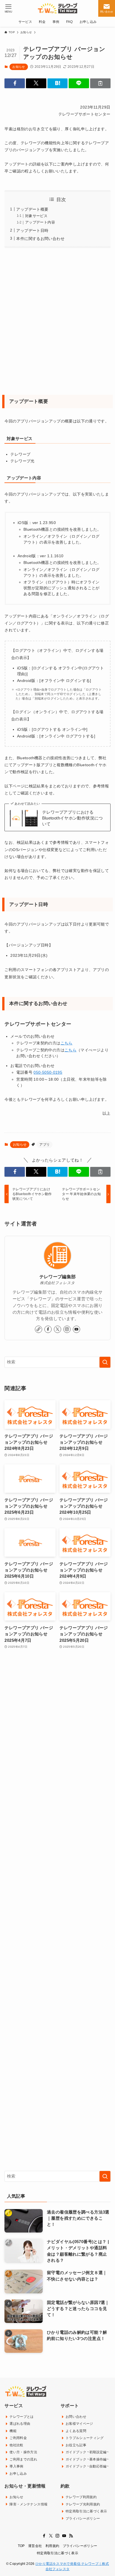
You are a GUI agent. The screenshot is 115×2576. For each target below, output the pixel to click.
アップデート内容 (40, 222)
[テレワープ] (57, 8)
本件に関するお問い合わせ (40, 239)
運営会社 (35, 2546)
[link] (39, 1329)
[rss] (71, 2536)
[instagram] (67, 1329)
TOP (21, 2546)
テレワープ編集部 (58, 1277)
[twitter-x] (57, 1329)
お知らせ (19, 67)
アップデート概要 (32, 209)
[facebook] (48, 1329)
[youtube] (76, 1329)
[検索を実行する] (105, 1362)
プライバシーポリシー (80, 2546)
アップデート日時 (32, 230)
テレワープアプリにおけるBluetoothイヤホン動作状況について (73, 818)
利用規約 (52, 2546)
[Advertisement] (57, 321)
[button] (15, 83)
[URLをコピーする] (100, 83)
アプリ (45, 1145)
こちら (67, 1043)
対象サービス (36, 216)
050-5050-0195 (48, 1072)
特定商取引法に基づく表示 (57, 2553)
